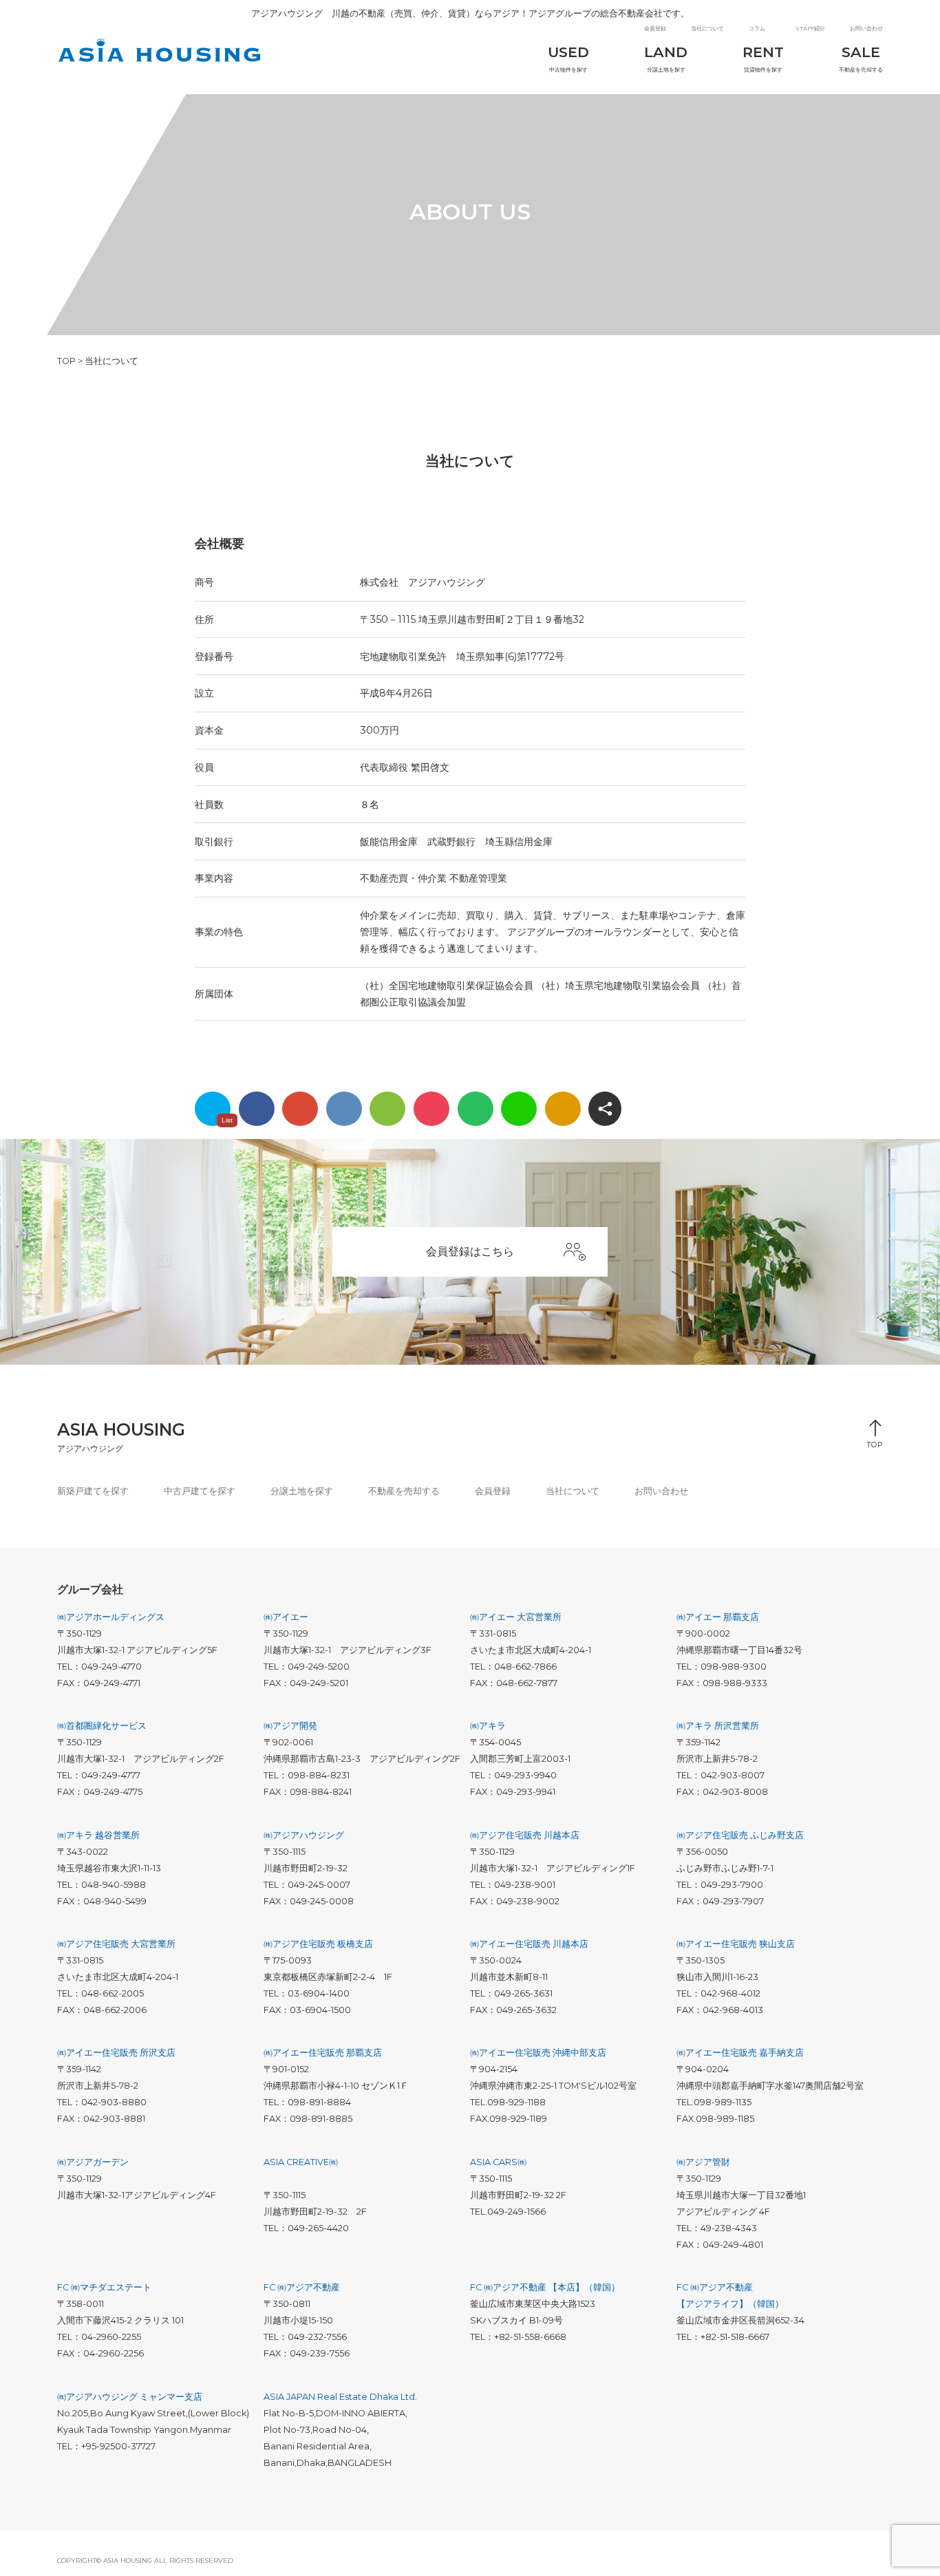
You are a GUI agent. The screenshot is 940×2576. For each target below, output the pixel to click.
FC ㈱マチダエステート (104, 2287)
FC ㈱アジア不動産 (302, 2287)
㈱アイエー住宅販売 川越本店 (529, 1944)
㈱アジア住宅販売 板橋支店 (318, 1944)
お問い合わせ (866, 28)
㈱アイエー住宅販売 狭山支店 (736, 1944)
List (227, 1120)
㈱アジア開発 (290, 1726)
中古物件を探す (568, 58)
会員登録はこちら (470, 1252)
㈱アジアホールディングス (111, 1617)
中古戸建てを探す (200, 1491)
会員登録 (655, 28)
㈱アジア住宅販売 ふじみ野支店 (740, 1835)
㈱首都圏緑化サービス (102, 1726)
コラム (757, 28)
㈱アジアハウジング (304, 1835)
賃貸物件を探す (763, 58)
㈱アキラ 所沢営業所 (718, 1726)
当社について (707, 28)
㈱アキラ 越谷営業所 (98, 1835)
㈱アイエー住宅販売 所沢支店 (116, 2053)
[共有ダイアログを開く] (605, 1109)
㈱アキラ (488, 1726)
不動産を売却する (861, 58)
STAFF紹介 (810, 28)
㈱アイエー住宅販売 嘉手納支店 (740, 2053)
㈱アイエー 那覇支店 (718, 1617)
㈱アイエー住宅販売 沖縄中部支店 (538, 2053)
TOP (875, 1441)
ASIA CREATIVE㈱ (301, 2162)
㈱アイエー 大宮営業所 (516, 1617)
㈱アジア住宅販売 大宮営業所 (116, 1944)
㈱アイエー (286, 1617)
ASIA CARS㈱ (498, 2162)
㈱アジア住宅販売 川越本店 (525, 1835)
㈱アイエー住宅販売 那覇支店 (323, 2053)
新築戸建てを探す (93, 1491)
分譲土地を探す (666, 58)
